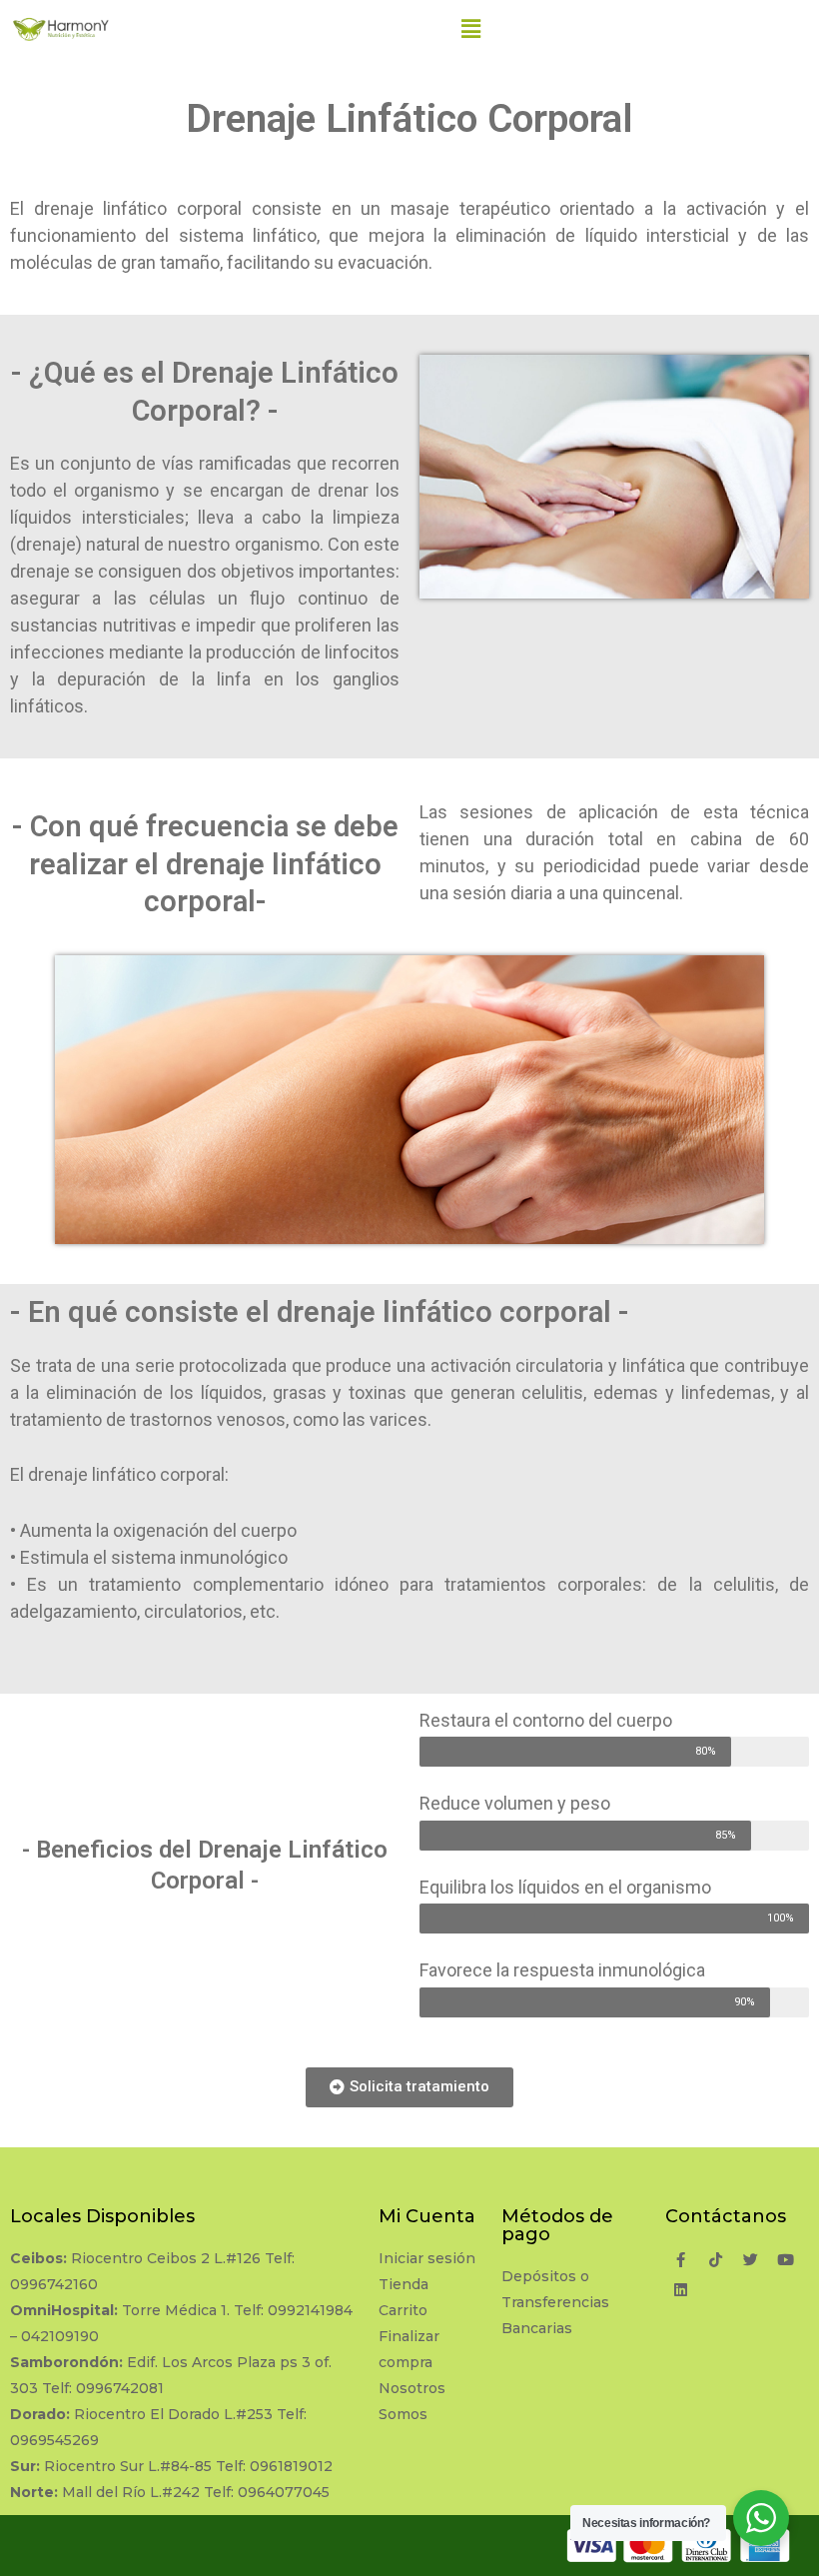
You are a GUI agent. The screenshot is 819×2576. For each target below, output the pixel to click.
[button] (409, 2087)
